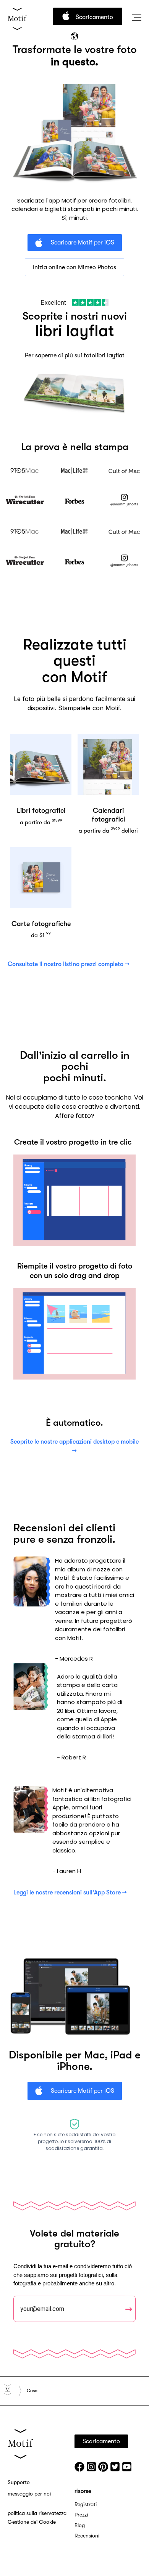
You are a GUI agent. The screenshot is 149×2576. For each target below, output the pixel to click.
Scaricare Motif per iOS (82, 243)
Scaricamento (94, 17)
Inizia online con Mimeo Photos (74, 267)
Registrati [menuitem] (86, 2504)
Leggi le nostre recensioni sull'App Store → (70, 1893)
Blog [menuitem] (80, 2525)
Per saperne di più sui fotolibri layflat (75, 355)
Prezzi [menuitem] (81, 2515)
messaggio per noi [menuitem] (29, 2494)
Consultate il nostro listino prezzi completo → (69, 964)
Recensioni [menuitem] (87, 2536)
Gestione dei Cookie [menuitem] (32, 2522)
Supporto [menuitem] (19, 2482)
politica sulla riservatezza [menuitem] (37, 2513)
